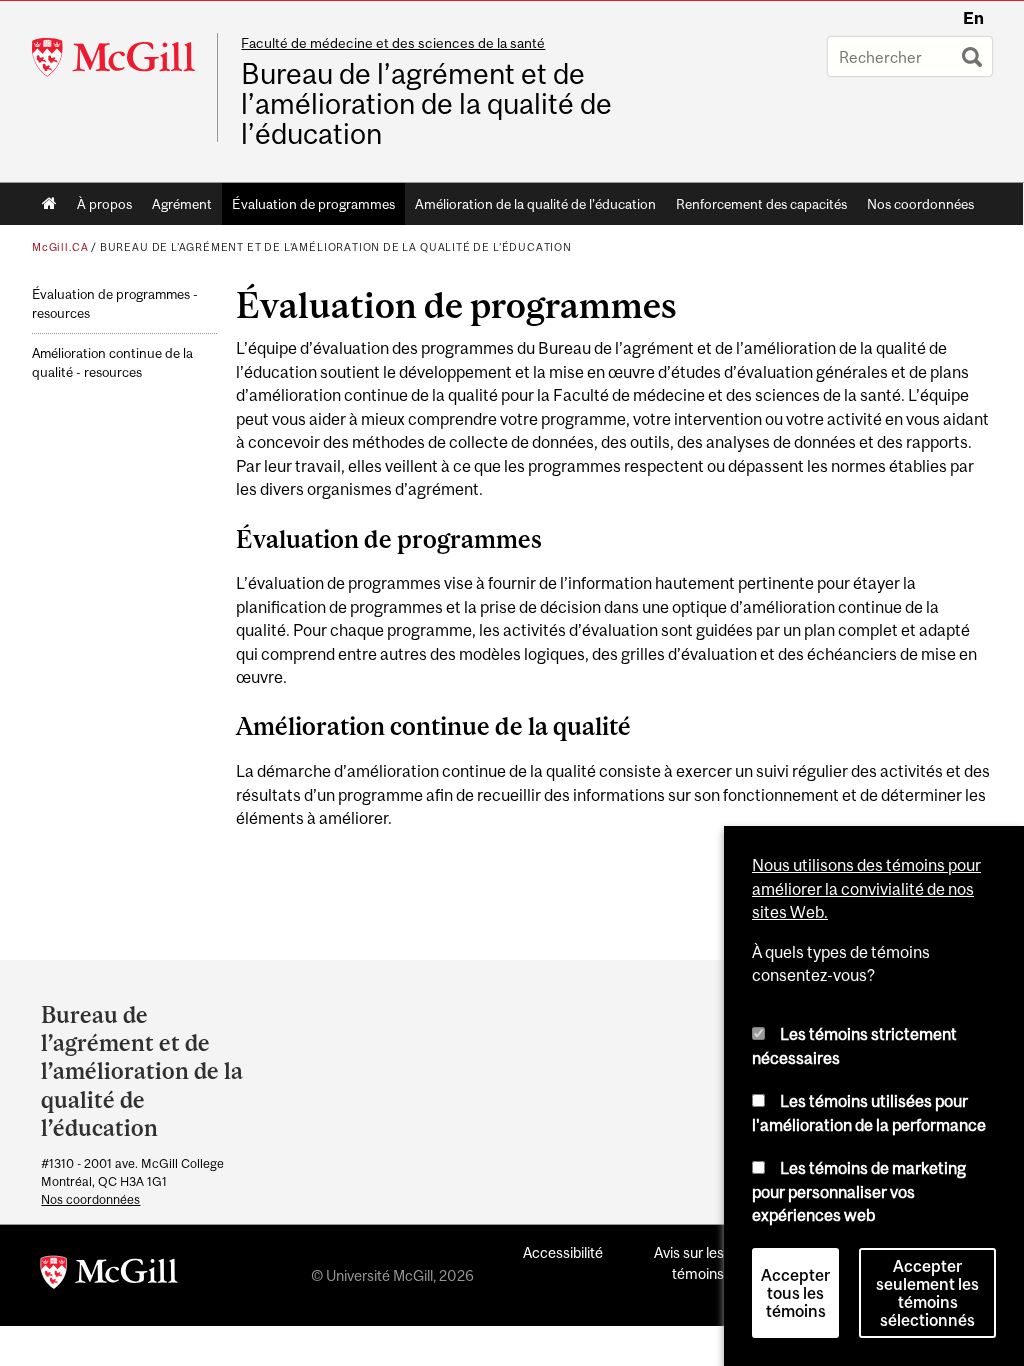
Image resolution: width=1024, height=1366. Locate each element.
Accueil (49, 204)
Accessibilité (563, 1252)
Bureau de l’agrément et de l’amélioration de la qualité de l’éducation (426, 104)
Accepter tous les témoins (795, 1293)
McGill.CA (60, 247)
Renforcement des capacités (761, 204)
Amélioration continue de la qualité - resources (112, 363)
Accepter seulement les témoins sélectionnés (927, 1293)
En (973, 18)
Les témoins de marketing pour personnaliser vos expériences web (859, 1191)
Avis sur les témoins (689, 1263)
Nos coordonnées (920, 204)
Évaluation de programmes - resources (115, 304)
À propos (104, 204)
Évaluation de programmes (313, 204)
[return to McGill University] (109, 1276)
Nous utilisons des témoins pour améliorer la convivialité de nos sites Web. (866, 888)
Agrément (182, 204)
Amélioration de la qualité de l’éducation (535, 204)
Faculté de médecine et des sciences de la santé (393, 43)
